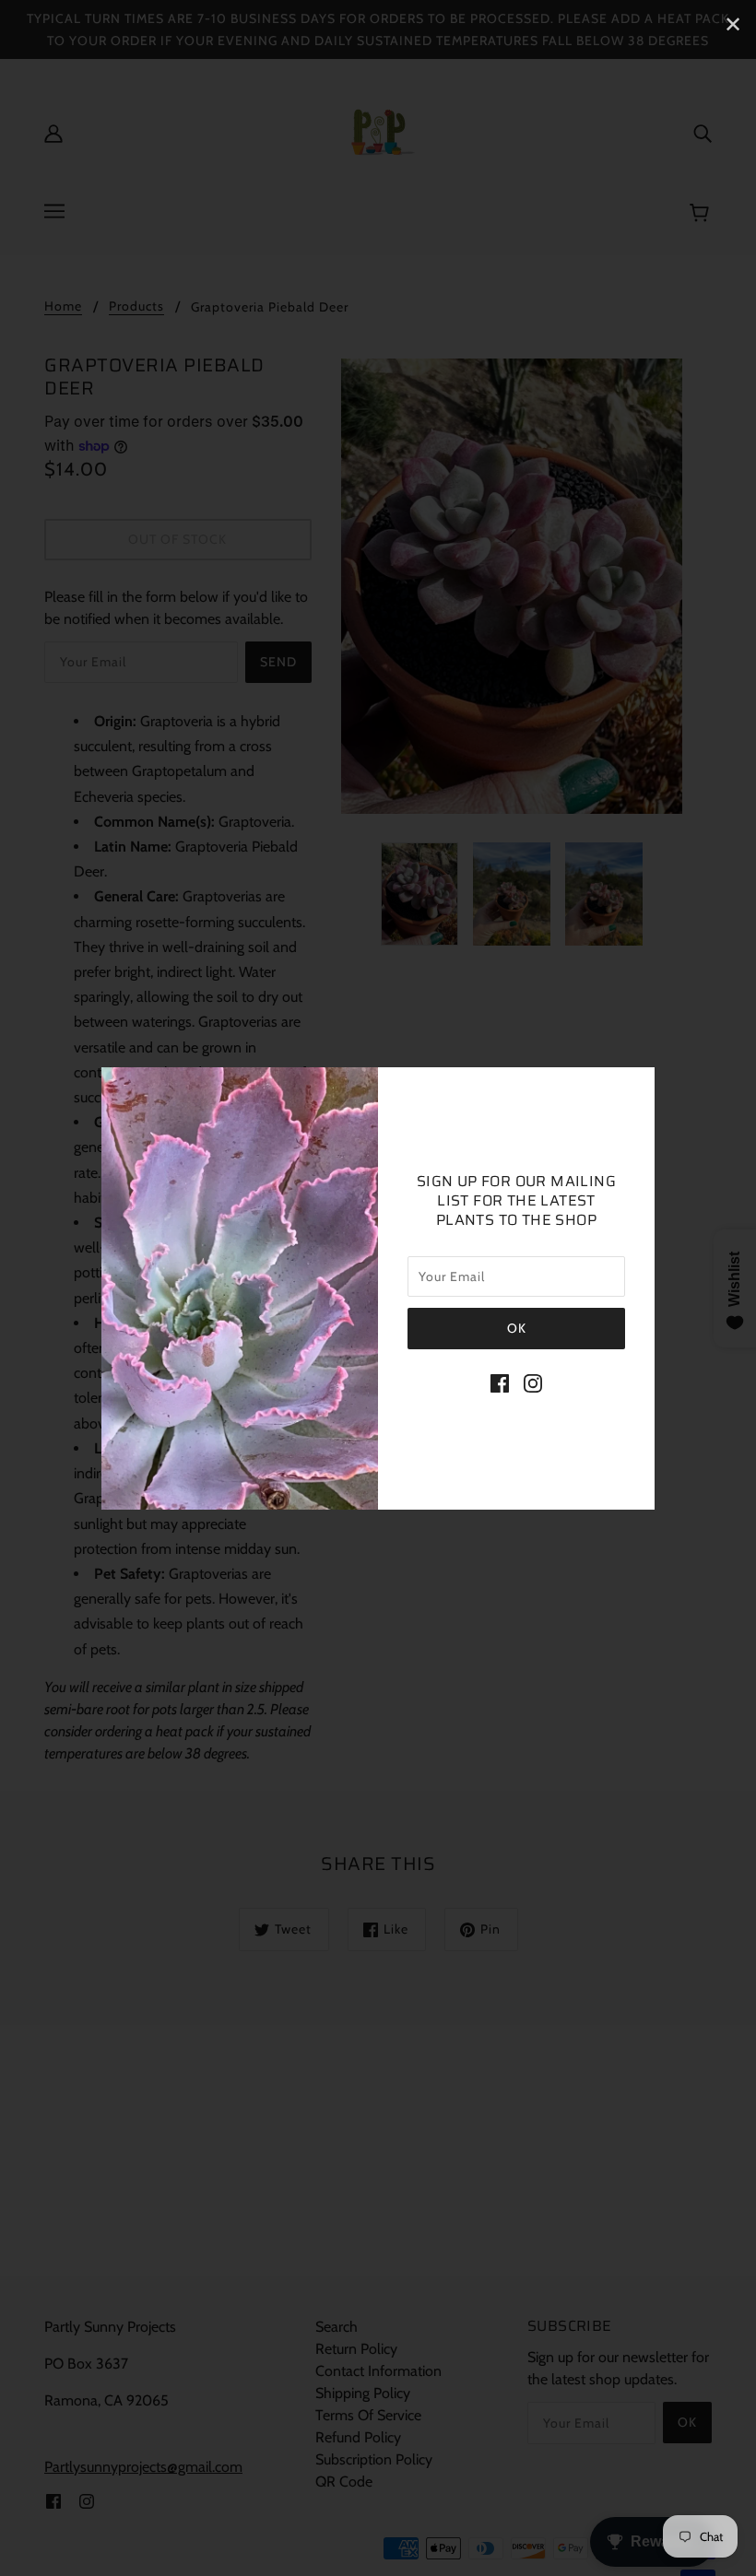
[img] (500, 1382)
